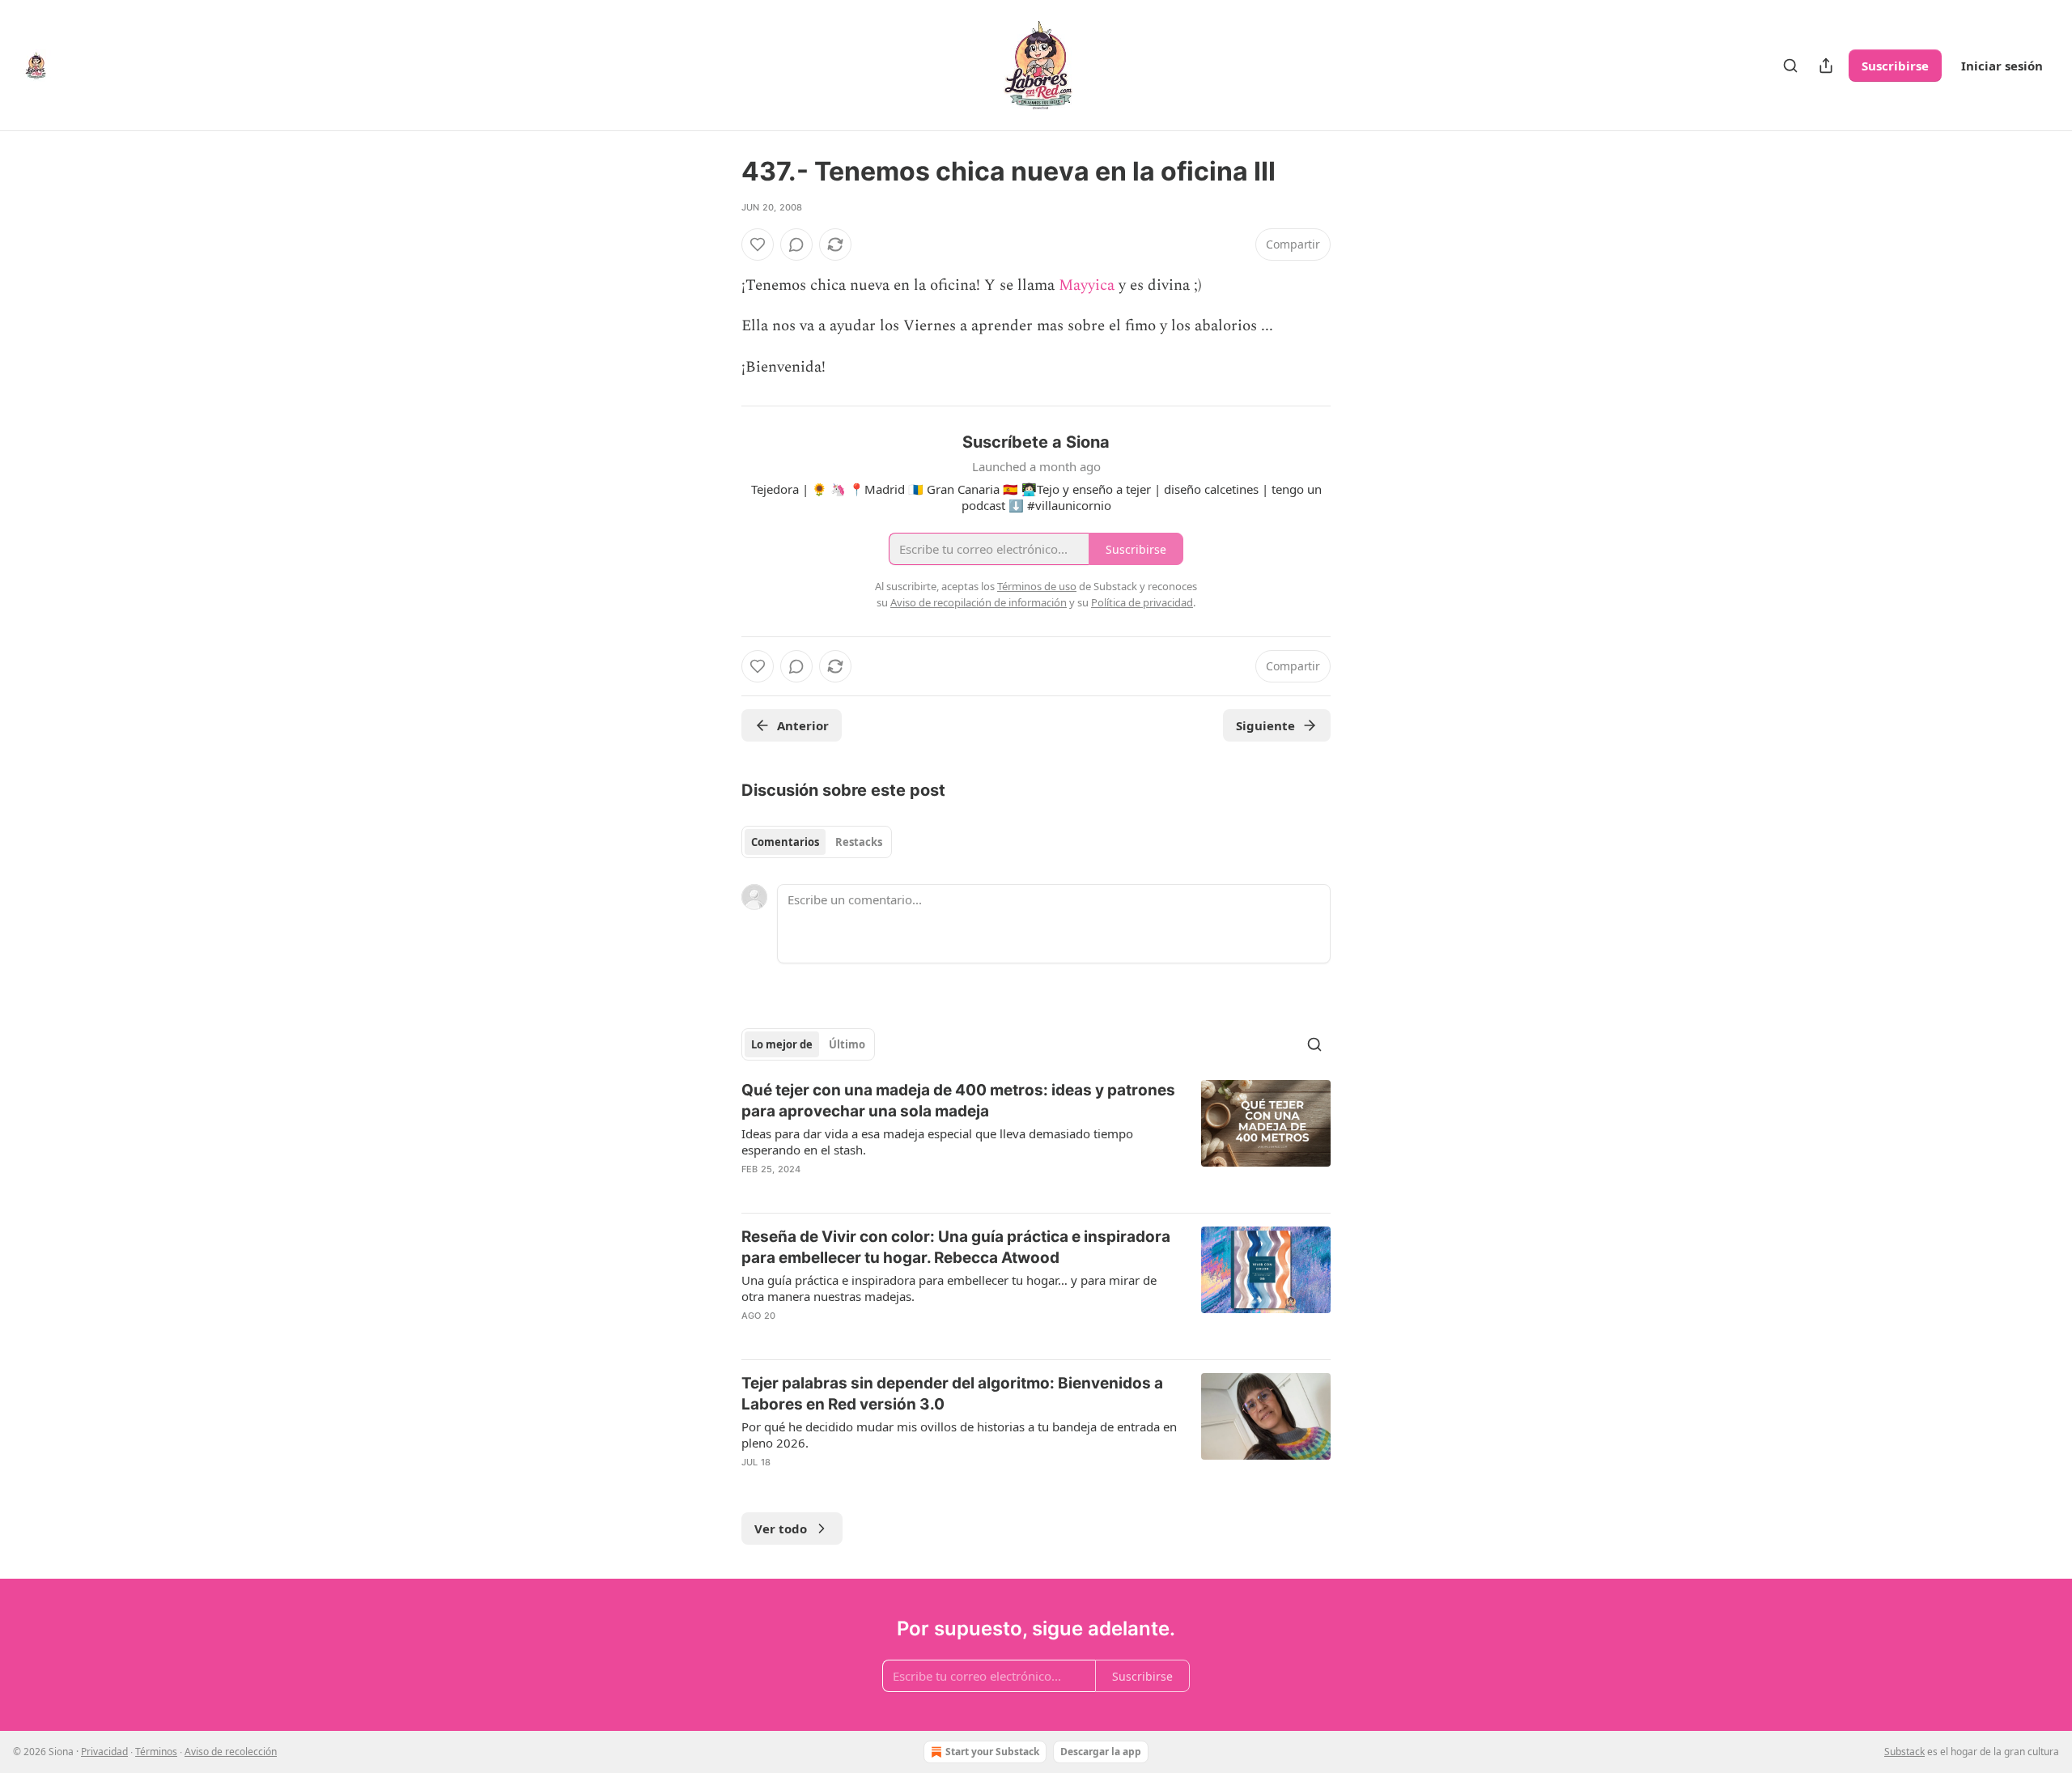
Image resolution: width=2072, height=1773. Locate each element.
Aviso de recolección (231, 1752)
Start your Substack (992, 1752)
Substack (1904, 1752)
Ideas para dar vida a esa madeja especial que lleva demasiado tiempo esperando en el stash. (937, 1142)
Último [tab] (847, 1044)
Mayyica (1089, 285)
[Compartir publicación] (1826, 66)
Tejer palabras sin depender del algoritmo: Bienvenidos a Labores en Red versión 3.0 (952, 1394)
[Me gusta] (758, 244)
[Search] (1790, 66)
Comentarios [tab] (785, 842)
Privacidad (104, 1752)
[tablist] (817, 842)
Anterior (803, 725)
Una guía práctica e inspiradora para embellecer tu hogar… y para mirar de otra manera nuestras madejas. (949, 1288)
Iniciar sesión (2002, 66)
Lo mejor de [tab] (782, 1044)
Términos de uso (1037, 586)
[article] (1036, 1140)
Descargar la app (1101, 1752)
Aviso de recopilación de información (979, 602)
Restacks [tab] (859, 842)
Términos (156, 1752)
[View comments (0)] (796, 244)
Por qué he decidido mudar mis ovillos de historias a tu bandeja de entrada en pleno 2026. (959, 1435)
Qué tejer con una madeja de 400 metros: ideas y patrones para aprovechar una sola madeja (958, 1101)
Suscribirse (1895, 66)
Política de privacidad (1142, 602)
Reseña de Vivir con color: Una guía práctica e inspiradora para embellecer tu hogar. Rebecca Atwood (956, 1247)
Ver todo (781, 1529)
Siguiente (1265, 725)
